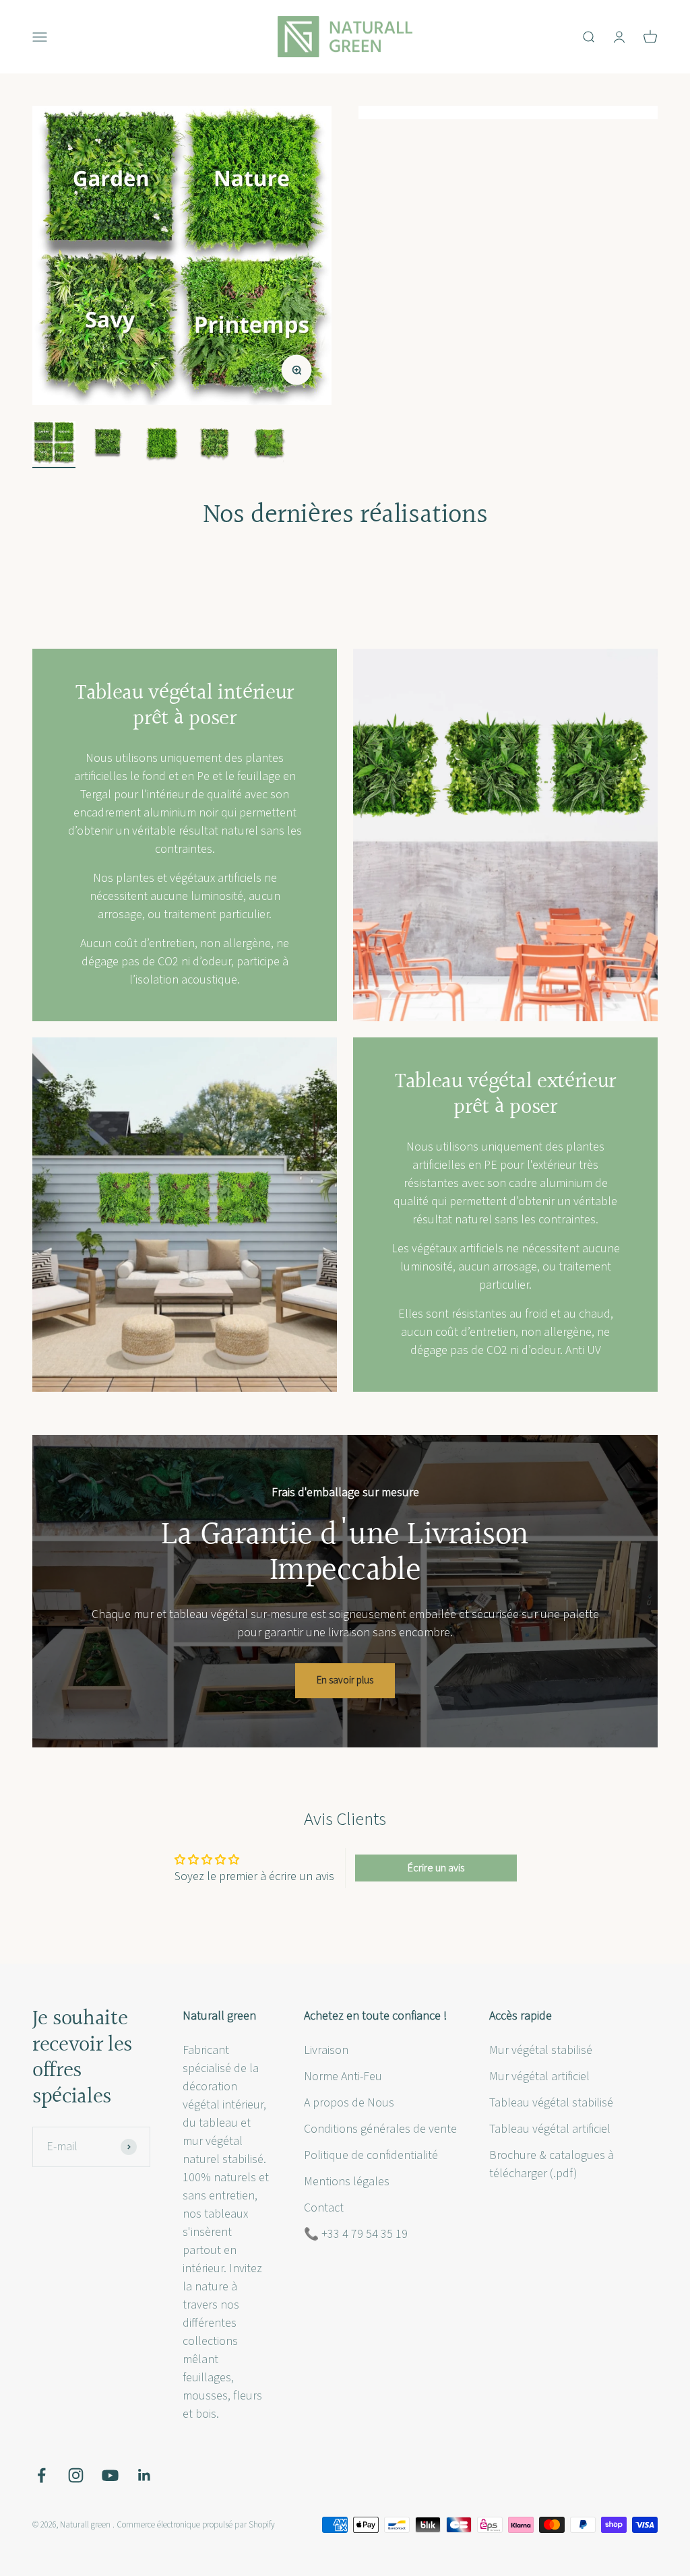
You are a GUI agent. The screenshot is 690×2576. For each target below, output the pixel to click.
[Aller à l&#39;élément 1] (54, 445)
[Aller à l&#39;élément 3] (162, 445)
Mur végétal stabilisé (541, 2050)
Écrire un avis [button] (436, 1868)
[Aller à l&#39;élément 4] (216, 445)
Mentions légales (347, 2182)
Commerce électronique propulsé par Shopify (196, 2525)
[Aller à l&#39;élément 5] (270, 445)
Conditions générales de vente (380, 2129)
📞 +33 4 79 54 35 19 (356, 2234)
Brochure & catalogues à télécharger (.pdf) (552, 2164)
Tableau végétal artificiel (550, 2129)
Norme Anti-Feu (343, 2076)
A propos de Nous (349, 2103)
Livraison (326, 2050)
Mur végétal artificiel (539, 2076)
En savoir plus (345, 1680)
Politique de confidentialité (371, 2155)
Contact (324, 2208)
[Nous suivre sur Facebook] (41, 2475)
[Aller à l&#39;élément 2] (108, 445)
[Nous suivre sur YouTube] (110, 2475)
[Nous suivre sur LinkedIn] (145, 2475)
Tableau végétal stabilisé (551, 2103)
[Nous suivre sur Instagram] (76, 2475)
